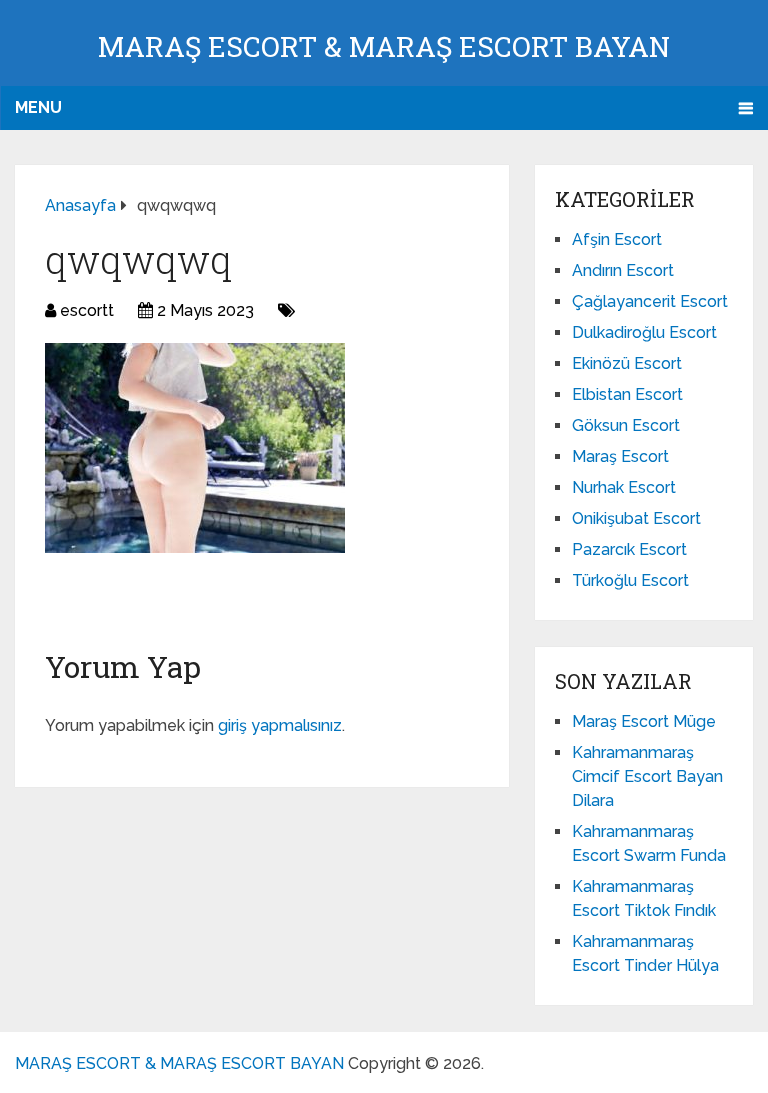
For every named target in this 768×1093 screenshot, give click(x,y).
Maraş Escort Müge (644, 721)
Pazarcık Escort (629, 549)
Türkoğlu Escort (630, 580)
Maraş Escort (620, 456)
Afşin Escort (617, 239)
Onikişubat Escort (636, 518)
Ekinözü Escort (627, 363)
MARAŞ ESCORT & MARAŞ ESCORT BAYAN (384, 46)
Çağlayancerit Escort (650, 301)
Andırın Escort (623, 270)
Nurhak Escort (624, 487)
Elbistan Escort (627, 394)
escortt (87, 310)
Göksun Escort (626, 425)
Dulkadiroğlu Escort (644, 332)
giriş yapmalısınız (280, 725)
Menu (38, 107)
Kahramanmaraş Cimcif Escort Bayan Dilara (647, 776)
